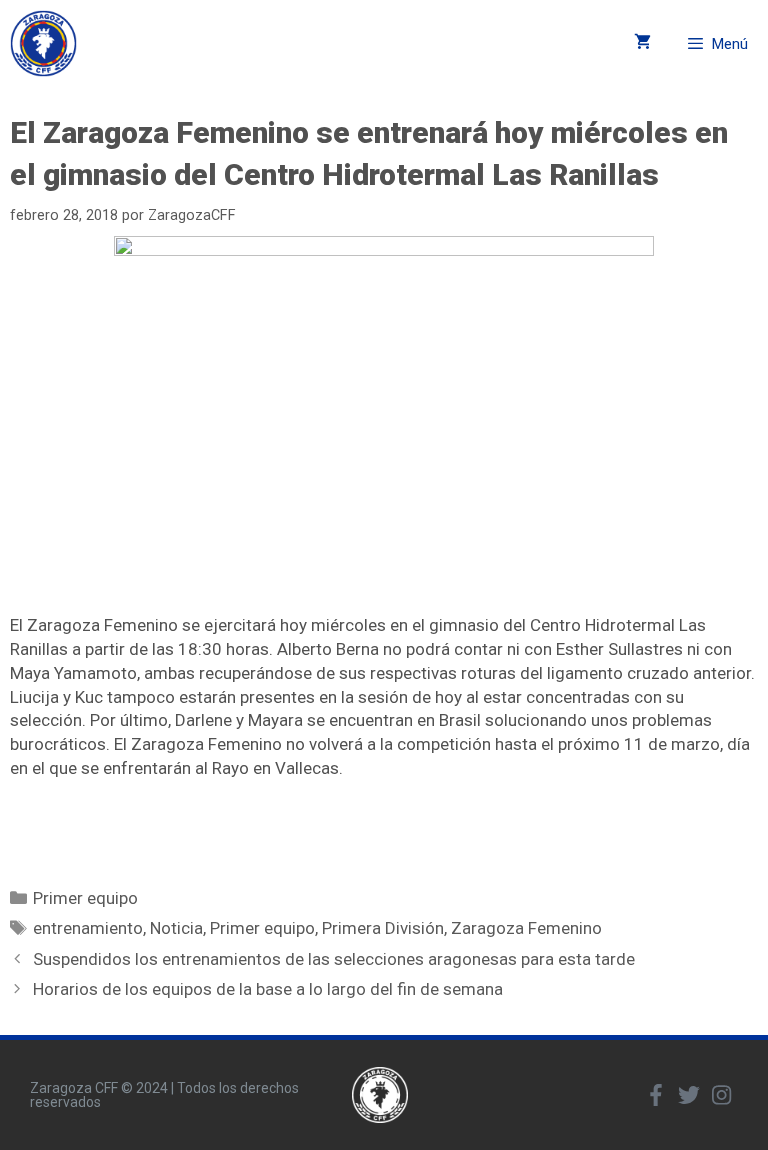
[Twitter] (689, 1095)
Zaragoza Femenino (526, 928)
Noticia (176, 928)
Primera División (383, 928)
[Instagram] (722, 1095)
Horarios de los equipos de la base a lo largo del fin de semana (268, 989)
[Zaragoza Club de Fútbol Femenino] (43, 43)
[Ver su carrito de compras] (642, 43)
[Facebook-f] (656, 1095)
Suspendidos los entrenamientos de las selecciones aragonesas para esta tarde (334, 959)
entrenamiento (88, 928)
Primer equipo (85, 898)
